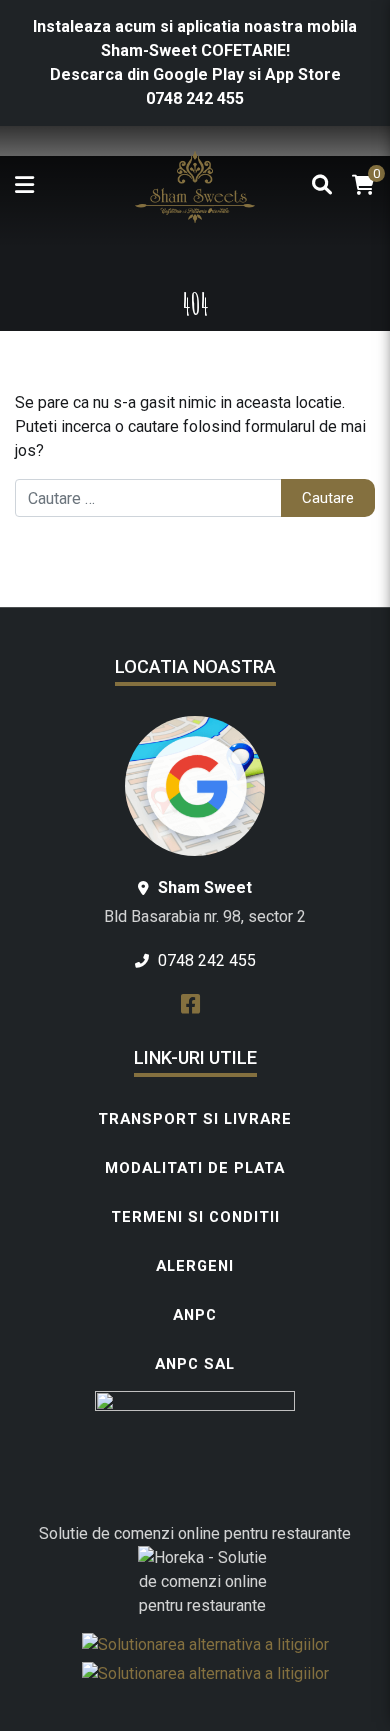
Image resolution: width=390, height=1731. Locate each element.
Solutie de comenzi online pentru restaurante (195, 1533)
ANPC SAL (195, 1364)
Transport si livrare (195, 1119)
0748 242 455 (195, 98)
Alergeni (195, 1266)
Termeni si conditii (195, 1217)
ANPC (195, 1315)
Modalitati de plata (195, 1168)
